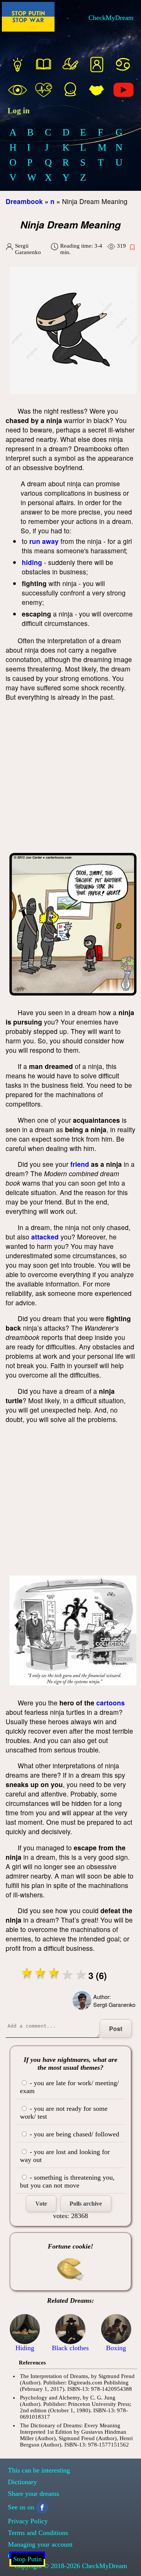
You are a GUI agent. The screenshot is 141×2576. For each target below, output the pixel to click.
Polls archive (86, 2204)
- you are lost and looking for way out (65, 2156)
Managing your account (40, 2544)
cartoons (111, 1703)
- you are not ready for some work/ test (64, 2112)
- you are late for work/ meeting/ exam (69, 2087)
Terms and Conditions (38, 2533)
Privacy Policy (28, 2521)
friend (80, 1164)
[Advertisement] (70, 779)
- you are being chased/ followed (74, 2134)
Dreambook (24, 201)
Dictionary (22, 2482)
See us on (21, 2507)
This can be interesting (39, 2470)
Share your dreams (33, 2494)
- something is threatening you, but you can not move (67, 2181)
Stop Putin (27, 2559)
